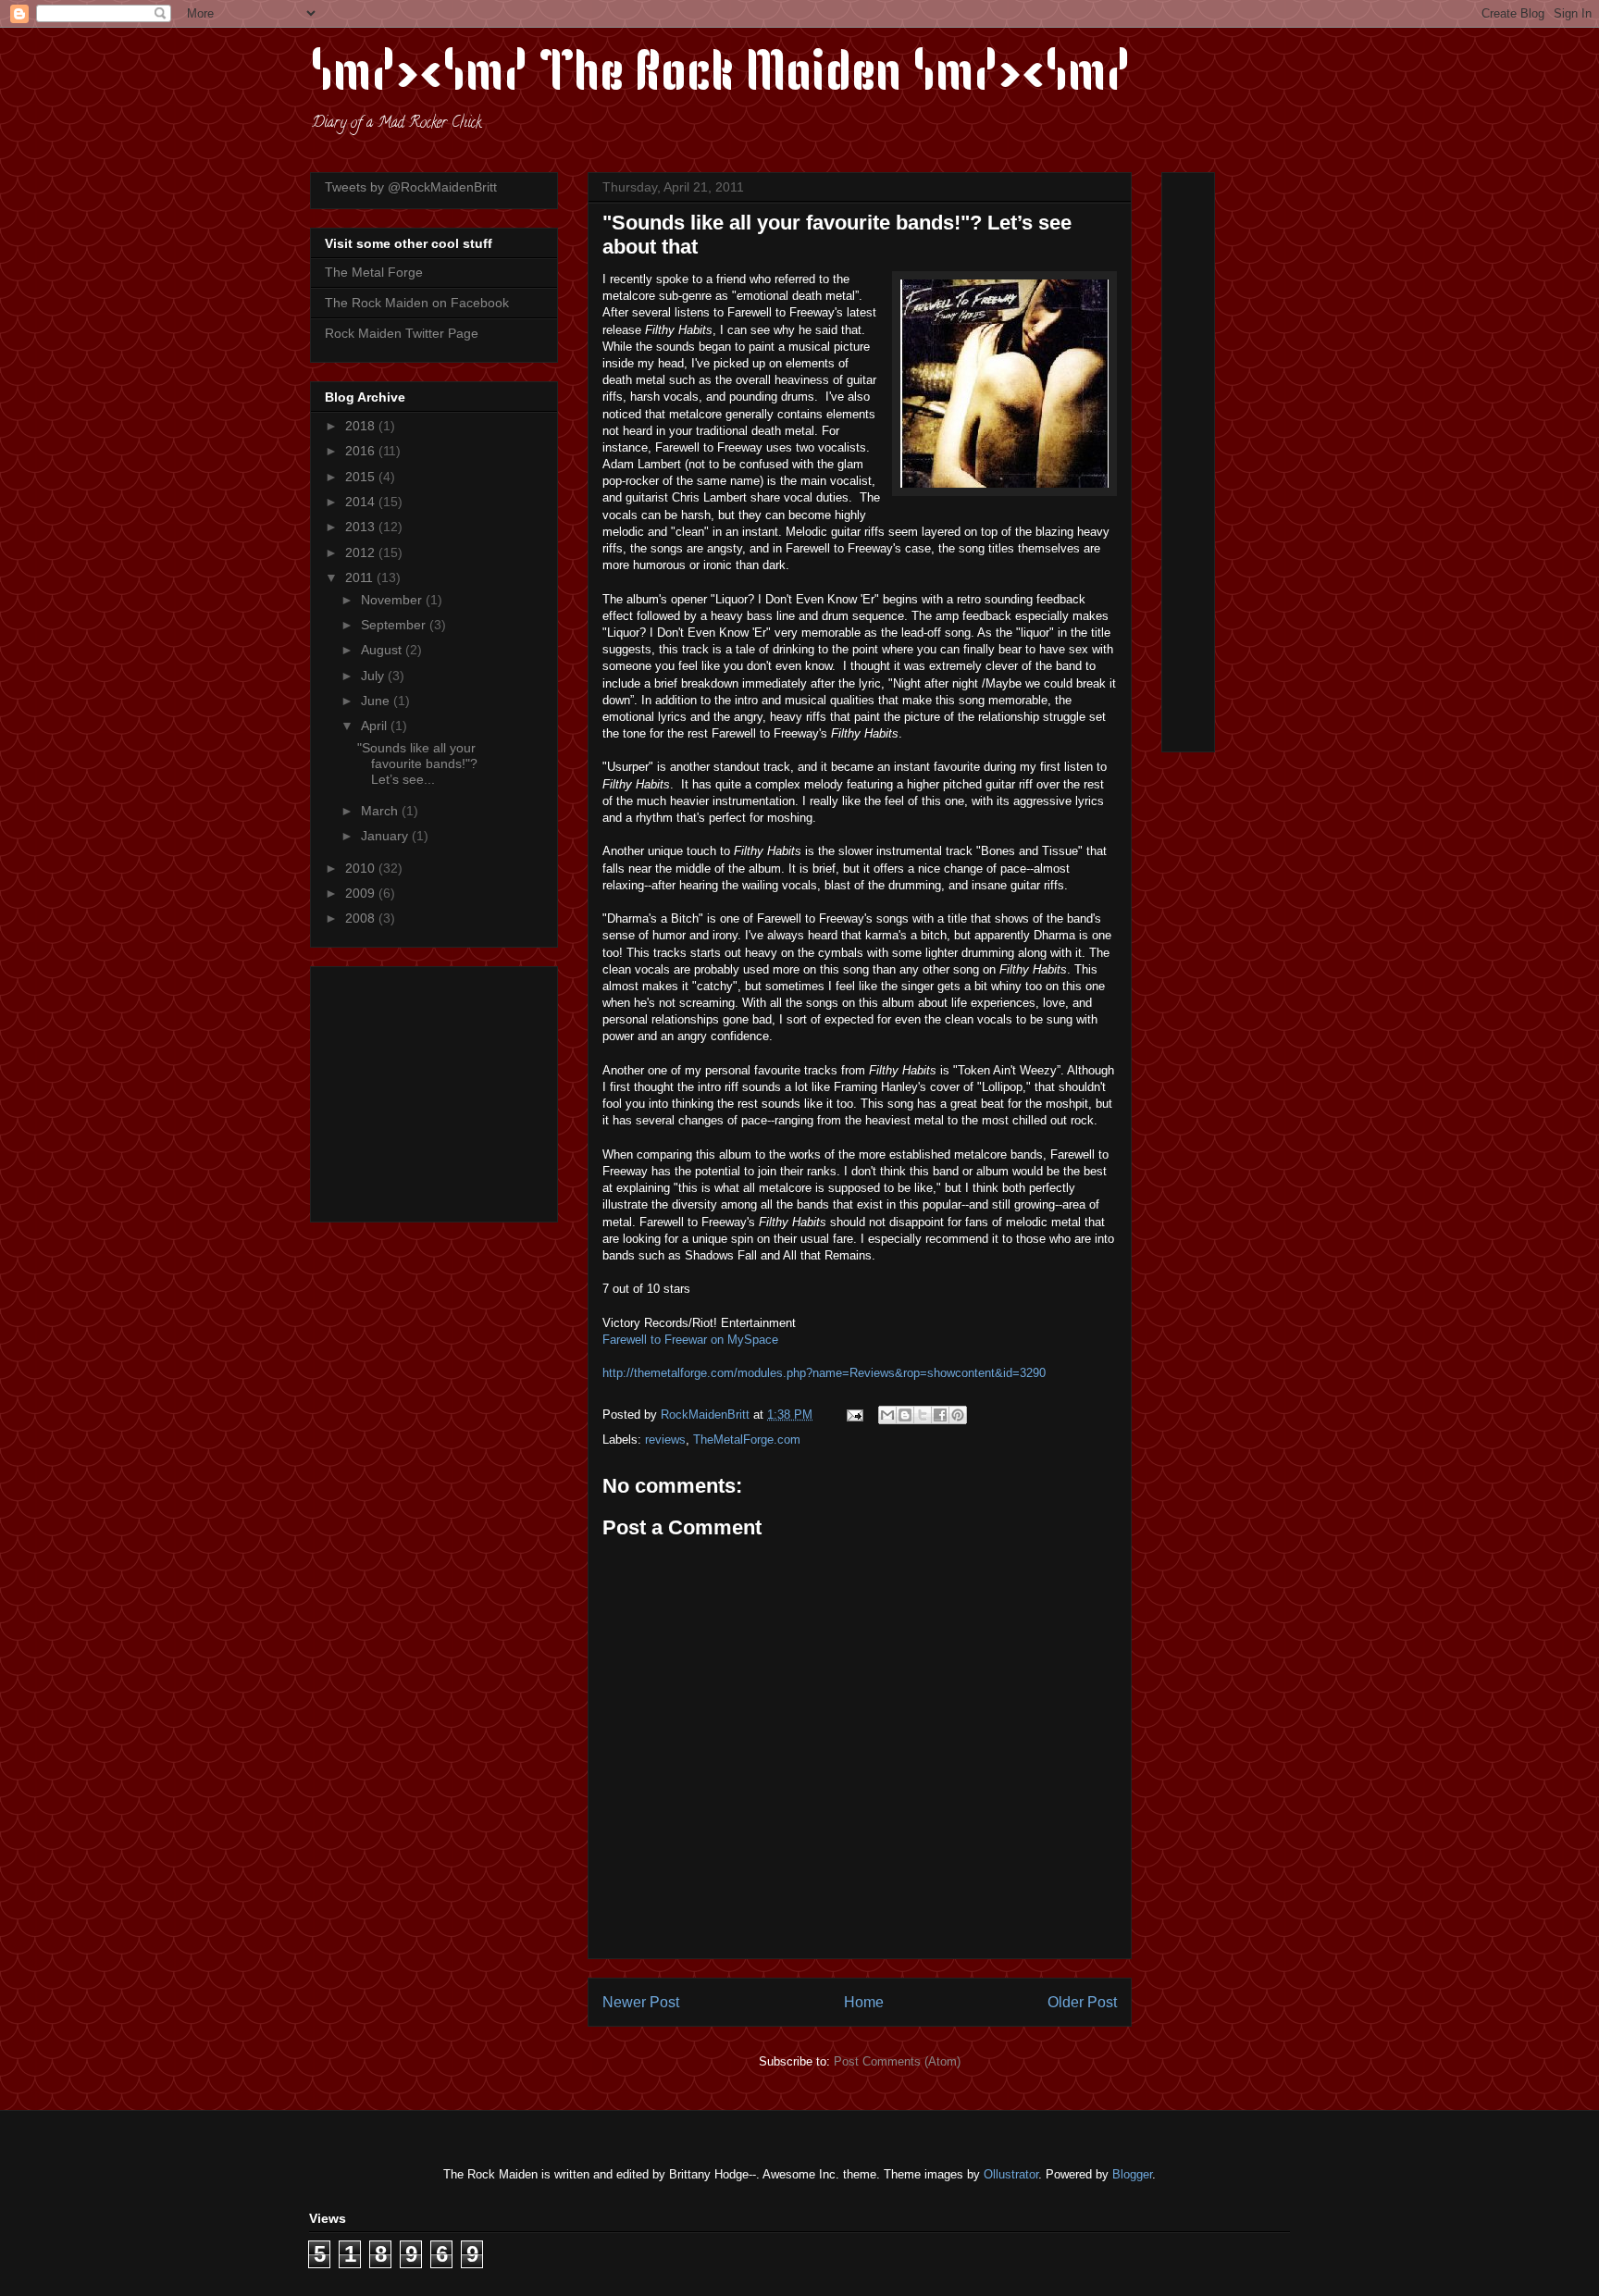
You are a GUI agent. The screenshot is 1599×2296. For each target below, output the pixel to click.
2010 (362, 868)
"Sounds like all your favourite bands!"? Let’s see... (417, 763)
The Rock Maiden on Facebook (417, 303)
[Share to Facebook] (940, 1415)
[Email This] (887, 1415)
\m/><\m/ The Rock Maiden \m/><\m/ (720, 76)
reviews (665, 1440)
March (381, 811)
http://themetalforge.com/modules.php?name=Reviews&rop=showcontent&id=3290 (824, 1373)
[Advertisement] (440, 1089)
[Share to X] (923, 1415)
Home (864, 2002)
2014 (362, 502)
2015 (362, 477)
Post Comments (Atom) (897, 2061)
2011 (361, 577)
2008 (362, 918)
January (386, 836)
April (376, 726)
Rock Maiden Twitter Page (402, 333)
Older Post (1082, 2002)
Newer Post (641, 2002)
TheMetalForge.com (747, 1440)
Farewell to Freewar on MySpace (690, 1340)
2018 (362, 426)
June (377, 701)
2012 (362, 552)
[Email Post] (854, 1415)
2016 (362, 451)
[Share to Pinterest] (958, 1415)
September (395, 625)
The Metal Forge (374, 272)
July (374, 676)
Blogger (1132, 2174)
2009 (362, 893)
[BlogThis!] (905, 1415)
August (383, 650)
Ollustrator (1011, 2174)
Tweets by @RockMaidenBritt (411, 187)
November (393, 600)
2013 (362, 527)
